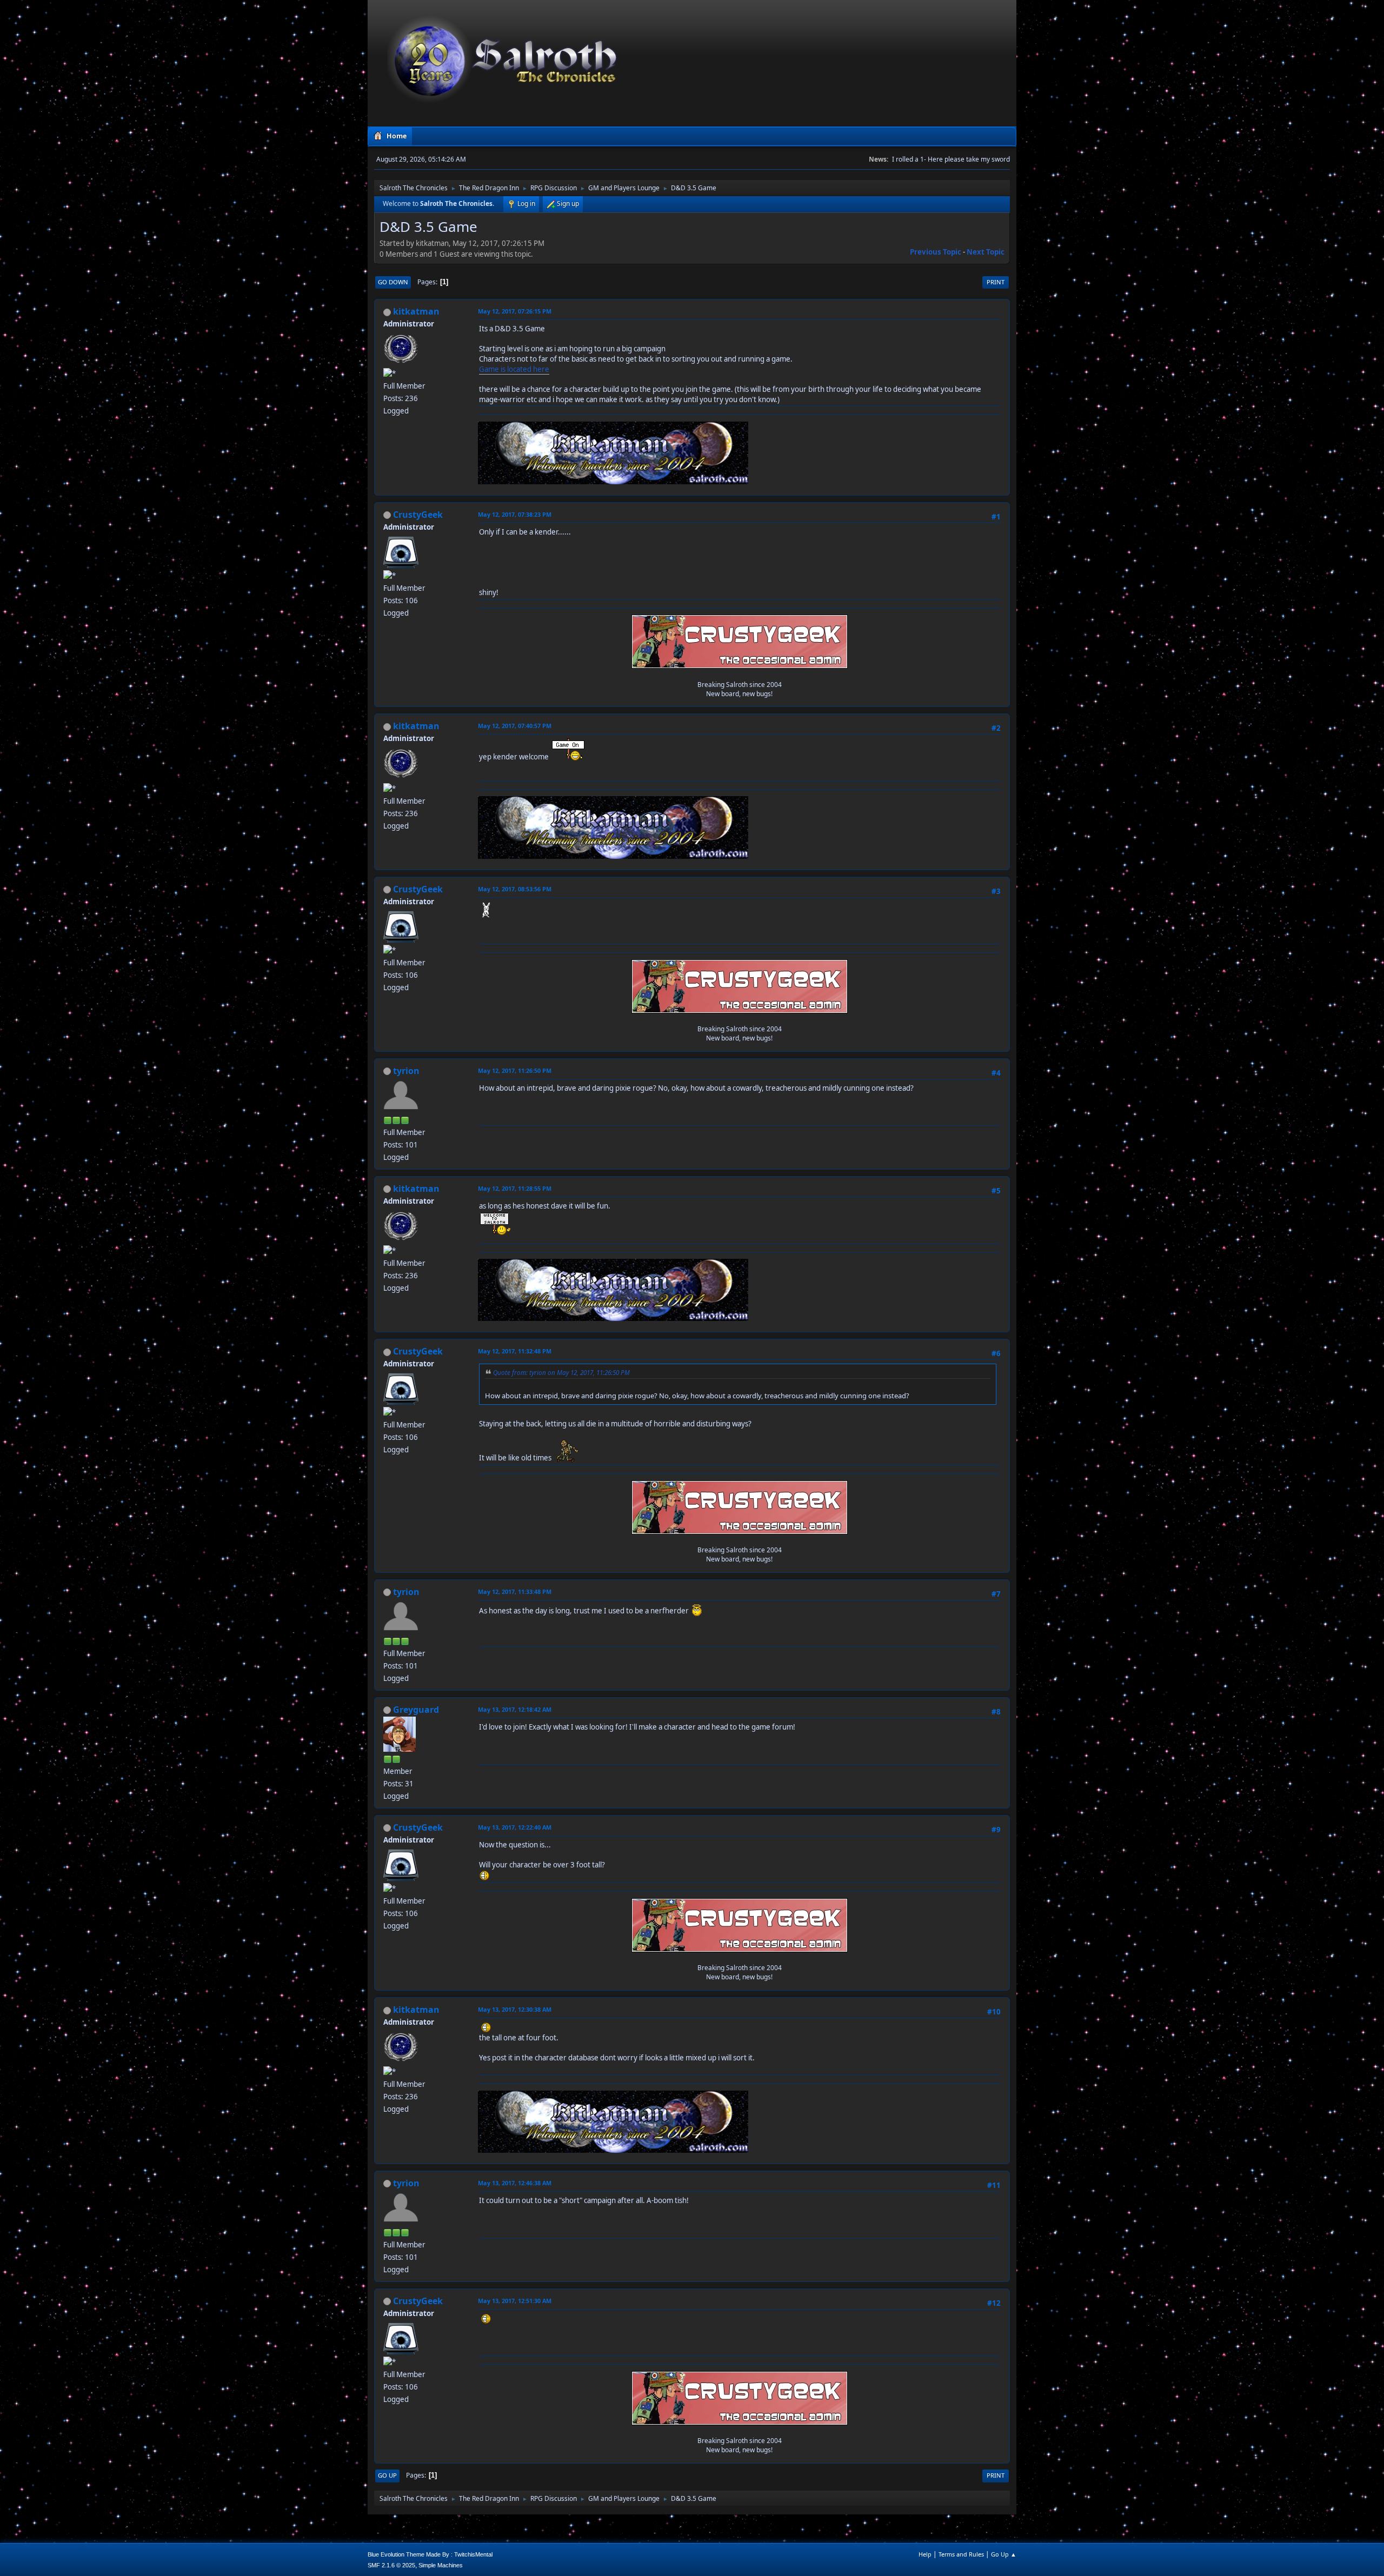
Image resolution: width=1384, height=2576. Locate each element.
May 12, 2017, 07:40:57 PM (515, 726)
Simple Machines (441, 2565)
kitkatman (416, 311)
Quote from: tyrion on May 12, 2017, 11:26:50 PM (561, 1372)
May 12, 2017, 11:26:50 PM (515, 1070)
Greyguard (416, 1710)
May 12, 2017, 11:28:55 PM (515, 1188)
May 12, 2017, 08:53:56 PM (515, 889)
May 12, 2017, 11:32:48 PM (515, 1351)
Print (996, 282)
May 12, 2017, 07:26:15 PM (515, 311)
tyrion (406, 1071)
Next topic (986, 252)
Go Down (393, 282)
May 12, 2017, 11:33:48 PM (515, 1591)
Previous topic (936, 252)
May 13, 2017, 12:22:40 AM (515, 1827)
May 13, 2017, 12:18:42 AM (515, 1709)
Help (925, 2554)
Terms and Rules (961, 2554)
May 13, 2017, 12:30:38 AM (515, 2009)
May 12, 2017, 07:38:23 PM (515, 514)
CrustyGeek (418, 515)
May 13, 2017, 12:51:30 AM (515, 2301)
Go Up (387, 2475)
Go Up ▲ (1004, 2554)
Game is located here (514, 369)
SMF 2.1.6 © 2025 (391, 2565)
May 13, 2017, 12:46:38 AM (515, 2183)
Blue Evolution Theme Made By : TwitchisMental (430, 2554)
